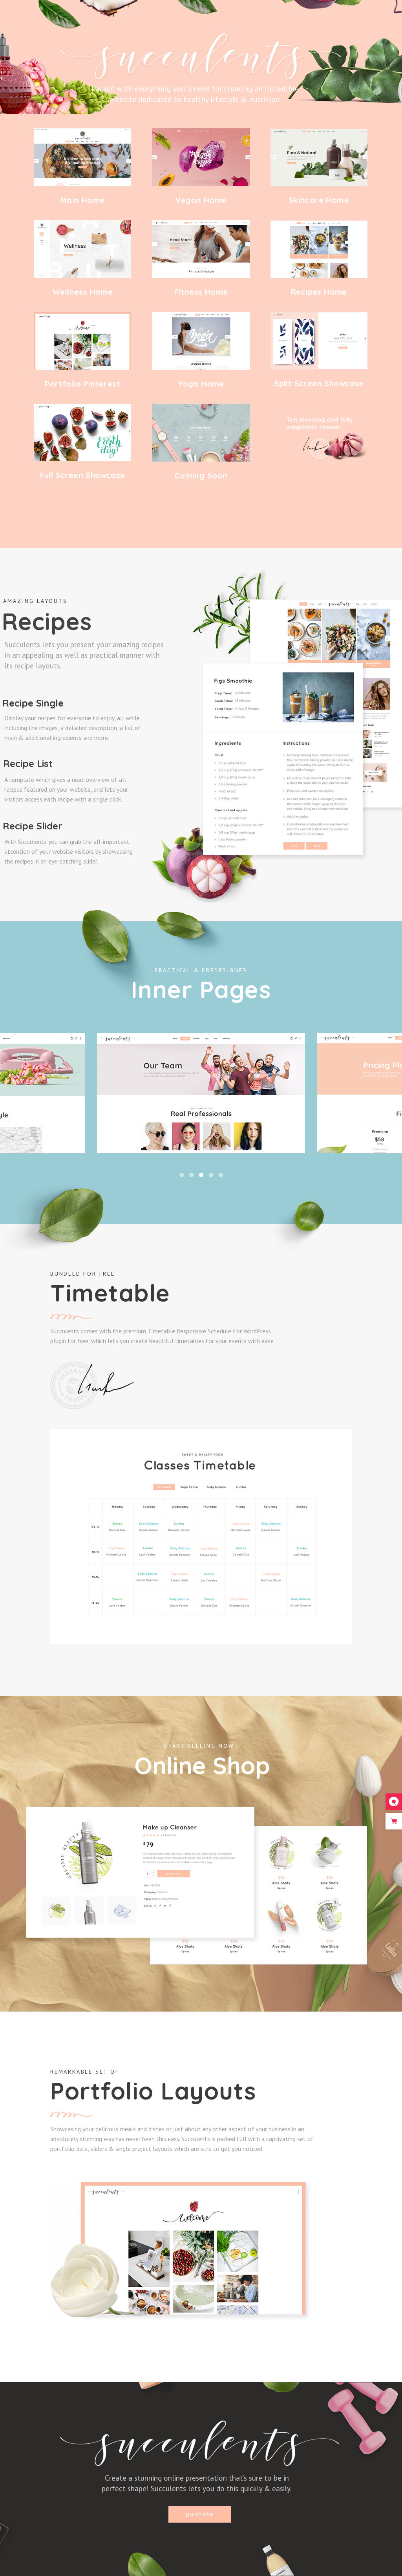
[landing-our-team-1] (201, 1093)
